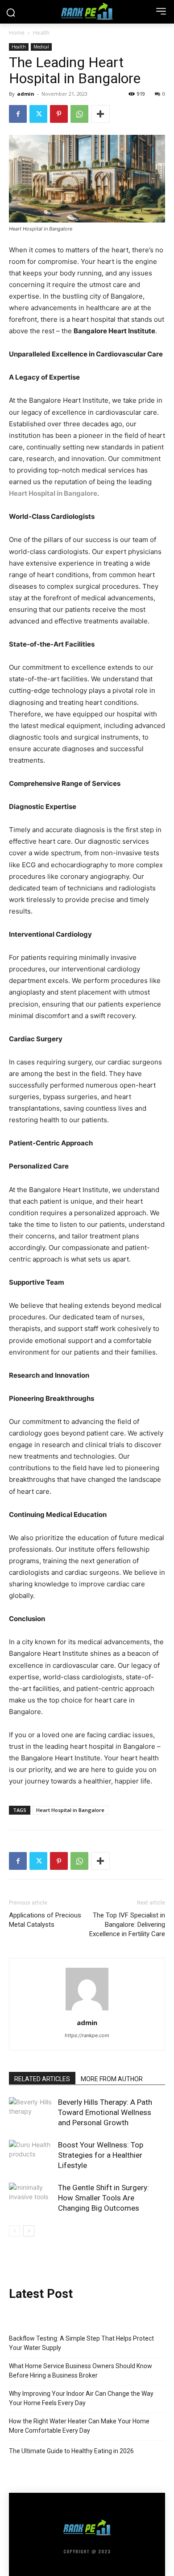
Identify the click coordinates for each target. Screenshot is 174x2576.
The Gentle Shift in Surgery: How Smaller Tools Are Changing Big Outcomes (104, 2198)
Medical (41, 47)
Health (41, 33)
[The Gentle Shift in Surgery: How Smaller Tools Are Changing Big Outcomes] (31, 2198)
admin (26, 94)
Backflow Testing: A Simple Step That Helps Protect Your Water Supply (81, 2343)
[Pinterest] (59, 114)
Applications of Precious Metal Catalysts (45, 1920)
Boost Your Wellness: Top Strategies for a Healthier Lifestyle (101, 2155)
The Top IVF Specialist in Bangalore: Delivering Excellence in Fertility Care (127, 1925)
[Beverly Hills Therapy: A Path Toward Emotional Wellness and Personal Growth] (31, 2113)
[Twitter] (38, 114)
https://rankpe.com (87, 2035)
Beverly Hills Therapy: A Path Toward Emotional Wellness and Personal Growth (105, 2112)
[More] (100, 114)
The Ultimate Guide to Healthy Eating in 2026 (71, 2451)
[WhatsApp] (79, 114)
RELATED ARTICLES (42, 2079)
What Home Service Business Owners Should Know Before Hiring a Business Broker (81, 2371)
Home (17, 33)
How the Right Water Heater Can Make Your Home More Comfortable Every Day (79, 2426)
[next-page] (29, 2231)
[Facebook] (18, 114)
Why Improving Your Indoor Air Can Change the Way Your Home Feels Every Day (81, 2398)
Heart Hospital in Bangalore (53, 493)
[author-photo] (87, 2010)
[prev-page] (14, 2231)
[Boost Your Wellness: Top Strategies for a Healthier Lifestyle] (31, 2155)
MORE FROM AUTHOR (112, 2079)
